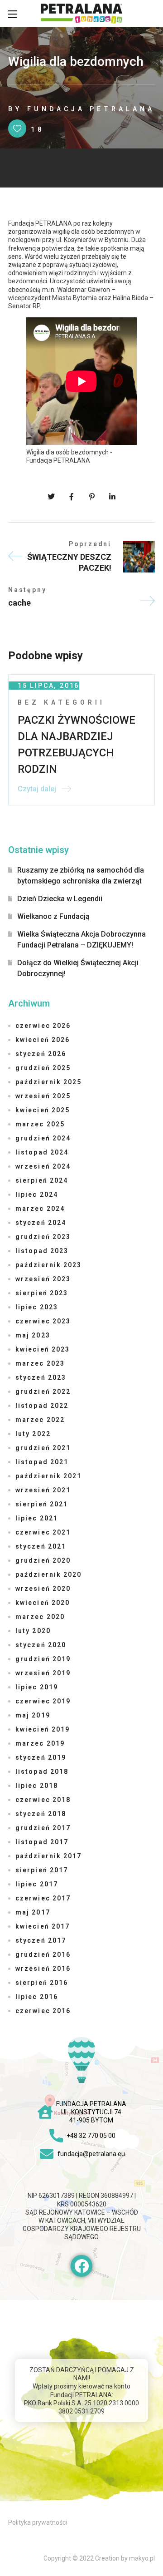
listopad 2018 (42, 1772)
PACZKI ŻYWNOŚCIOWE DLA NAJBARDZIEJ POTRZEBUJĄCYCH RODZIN (77, 745)
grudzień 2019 (43, 1659)
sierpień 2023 (42, 1293)
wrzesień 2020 (43, 1589)
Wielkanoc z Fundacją (53, 916)
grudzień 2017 (43, 1828)
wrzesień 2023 (43, 1279)
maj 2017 (33, 1912)
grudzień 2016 (43, 1954)
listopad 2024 (42, 1152)
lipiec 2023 (37, 1307)
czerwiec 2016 (43, 2011)
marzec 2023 (40, 1363)
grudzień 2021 (43, 1448)
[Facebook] (81, 2266)
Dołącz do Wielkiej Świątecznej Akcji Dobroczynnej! (78, 968)
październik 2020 (49, 1574)
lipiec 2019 (37, 1687)
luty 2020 (33, 1631)
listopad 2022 (42, 1406)
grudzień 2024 (43, 1138)
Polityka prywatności (38, 2522)
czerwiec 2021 (43, 1532)
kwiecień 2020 (43, 1603)
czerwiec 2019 (43, 1701)
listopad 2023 (42, 1251)
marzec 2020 (40, 1617)
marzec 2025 (40, 1124)
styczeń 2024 (41, 1223)
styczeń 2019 (41, 1757)
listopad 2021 (42, 1462)
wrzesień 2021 (43, 1490)
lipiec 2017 (37, 1884)
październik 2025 (49, 1082)
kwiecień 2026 (43, 1040)
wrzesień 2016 (43, 1969)
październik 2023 (49, 1265)
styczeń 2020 (41, 1645)
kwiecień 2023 (43, 1349)
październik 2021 (49, 1476)
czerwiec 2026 (43, 1026)
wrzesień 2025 (43, 1096)
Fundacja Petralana (91, 109)
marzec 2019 (40, 1743)
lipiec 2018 (37, 1786)
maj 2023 (33, 1335)
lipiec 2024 (37, 1194)
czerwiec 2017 (43, 1898)
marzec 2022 (40, 1420)
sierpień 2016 (42, 1983)
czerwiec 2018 (43, 1800)
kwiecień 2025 (43, 1110)
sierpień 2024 (42, 1180)
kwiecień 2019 (43, 1729)
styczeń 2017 (41, 1940)
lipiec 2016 (37, 1997)
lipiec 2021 (37, 1518)
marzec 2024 (40, 1209)
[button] (150, 14)
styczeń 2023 (41, 1377)
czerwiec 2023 (43, 1321)
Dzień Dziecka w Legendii (60, 899)
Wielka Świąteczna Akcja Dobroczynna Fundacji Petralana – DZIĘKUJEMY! (81, 940)
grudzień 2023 (43, 1237)
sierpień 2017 (42, 1870)
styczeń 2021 (41, 1546)
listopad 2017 (42, 1842)
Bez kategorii (61, 702)
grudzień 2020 (43, 1560)
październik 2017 (49, 1856)
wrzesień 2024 (43, 1166)
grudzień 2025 (43, 1068)
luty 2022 (33, 1434)
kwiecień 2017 (43, 1926)
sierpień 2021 (42, 1504)
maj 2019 (33, 1715)
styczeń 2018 (41, 1814)
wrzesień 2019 (43, 1673)
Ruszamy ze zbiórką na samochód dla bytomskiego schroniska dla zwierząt (81, 876)
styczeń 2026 (41, 1054)
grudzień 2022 (43, 1392)
